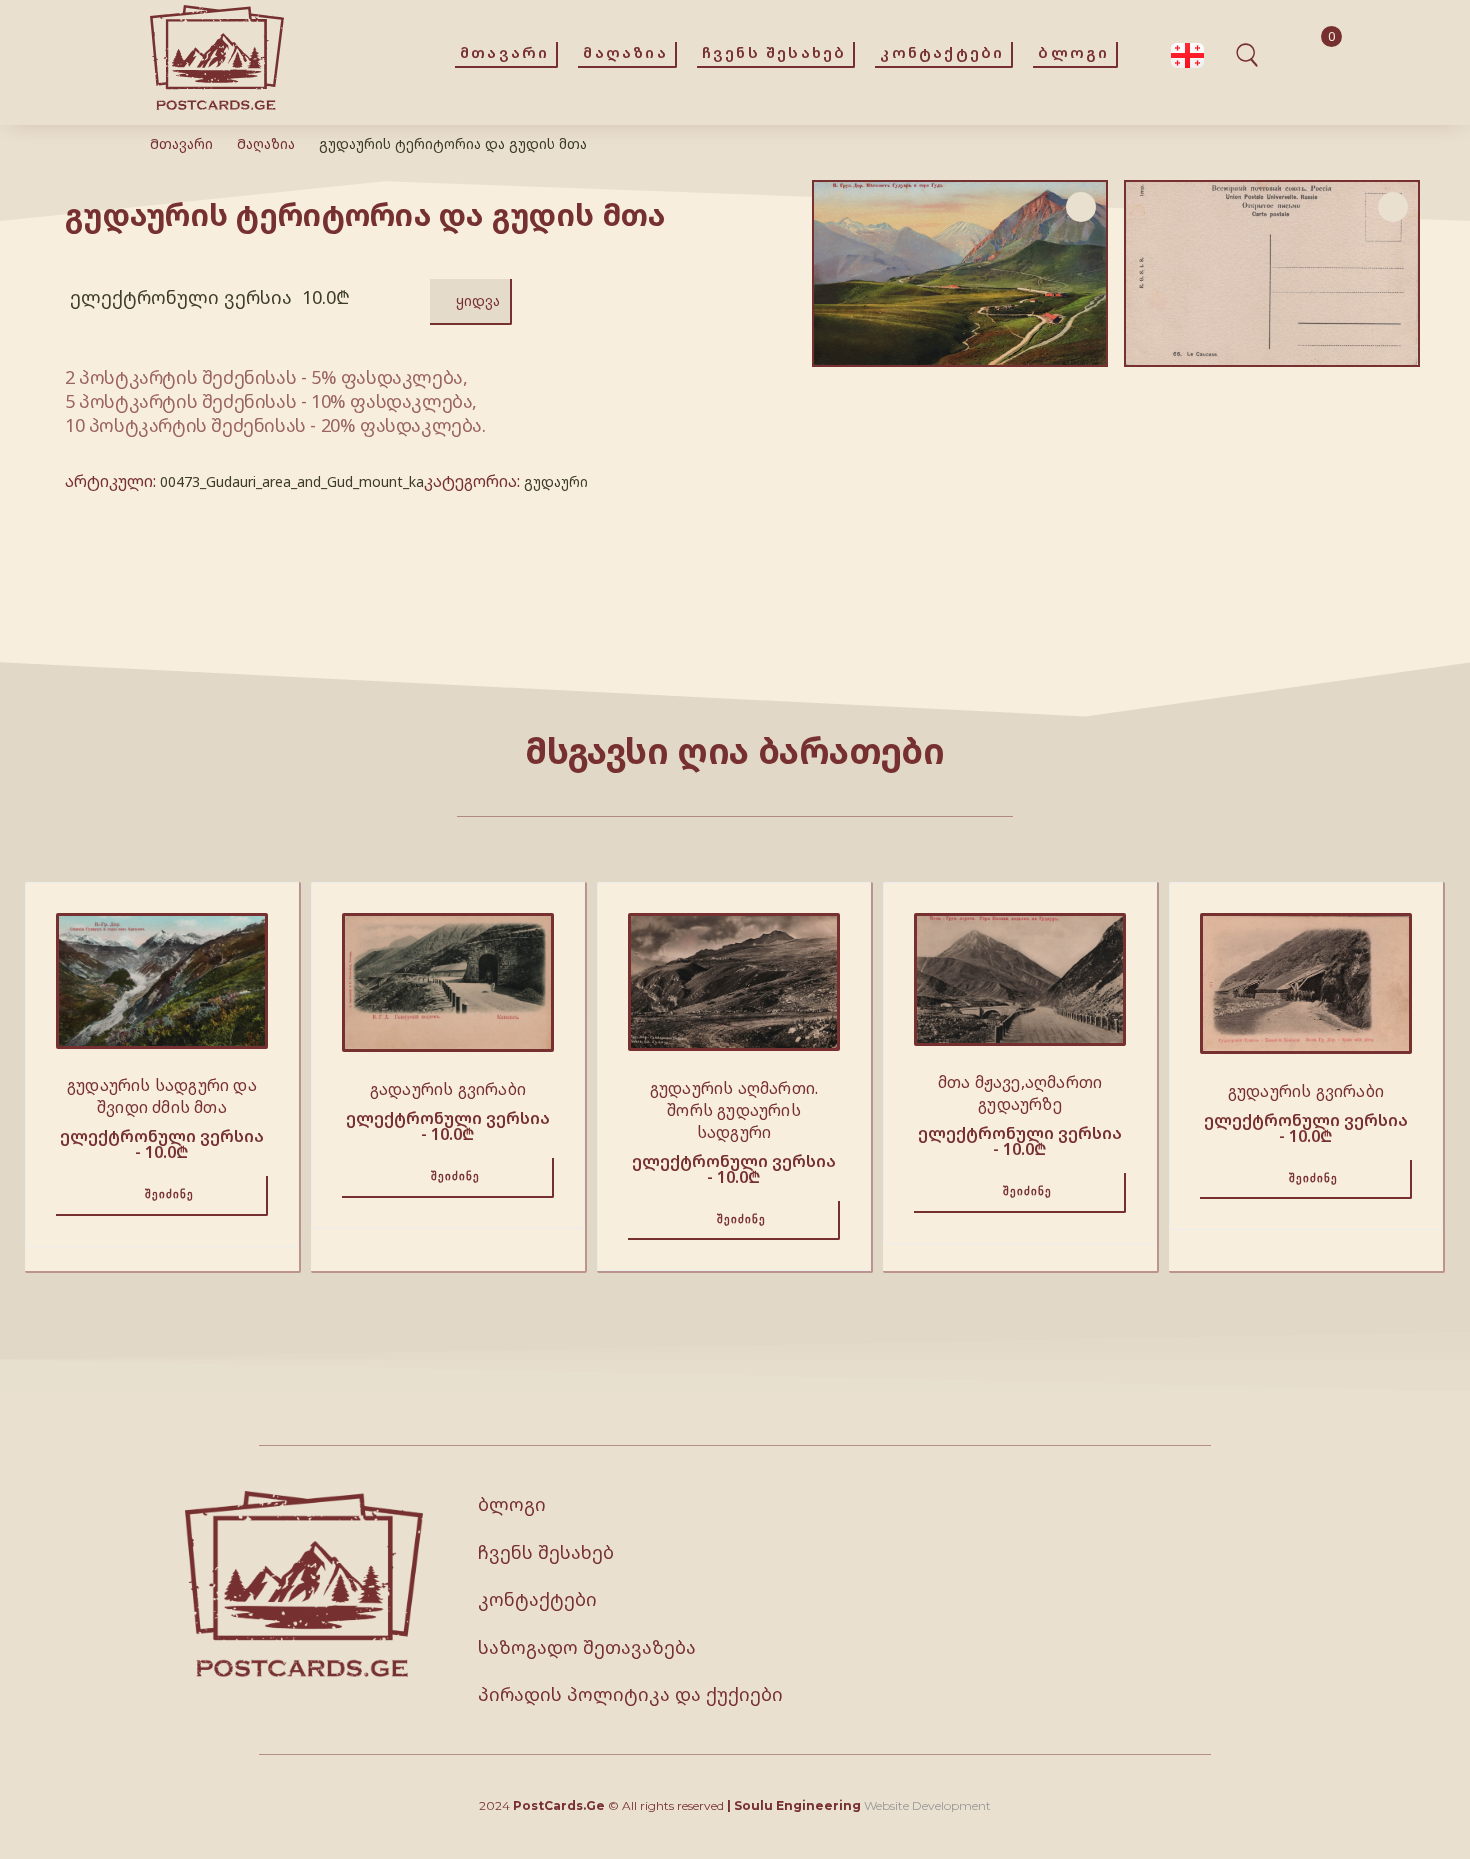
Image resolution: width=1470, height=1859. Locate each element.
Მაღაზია (266, 143)
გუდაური (556, 481)
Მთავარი (181, 143)
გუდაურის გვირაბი (1306, 1091)
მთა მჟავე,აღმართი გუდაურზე (1020, 1093)
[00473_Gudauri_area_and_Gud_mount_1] (1272, 274)
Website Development (927, 1805)
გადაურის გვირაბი (448, 1089)
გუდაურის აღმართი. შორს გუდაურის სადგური (734, 1110)
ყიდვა (478, 300)
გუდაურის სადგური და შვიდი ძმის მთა (162, 1096)
